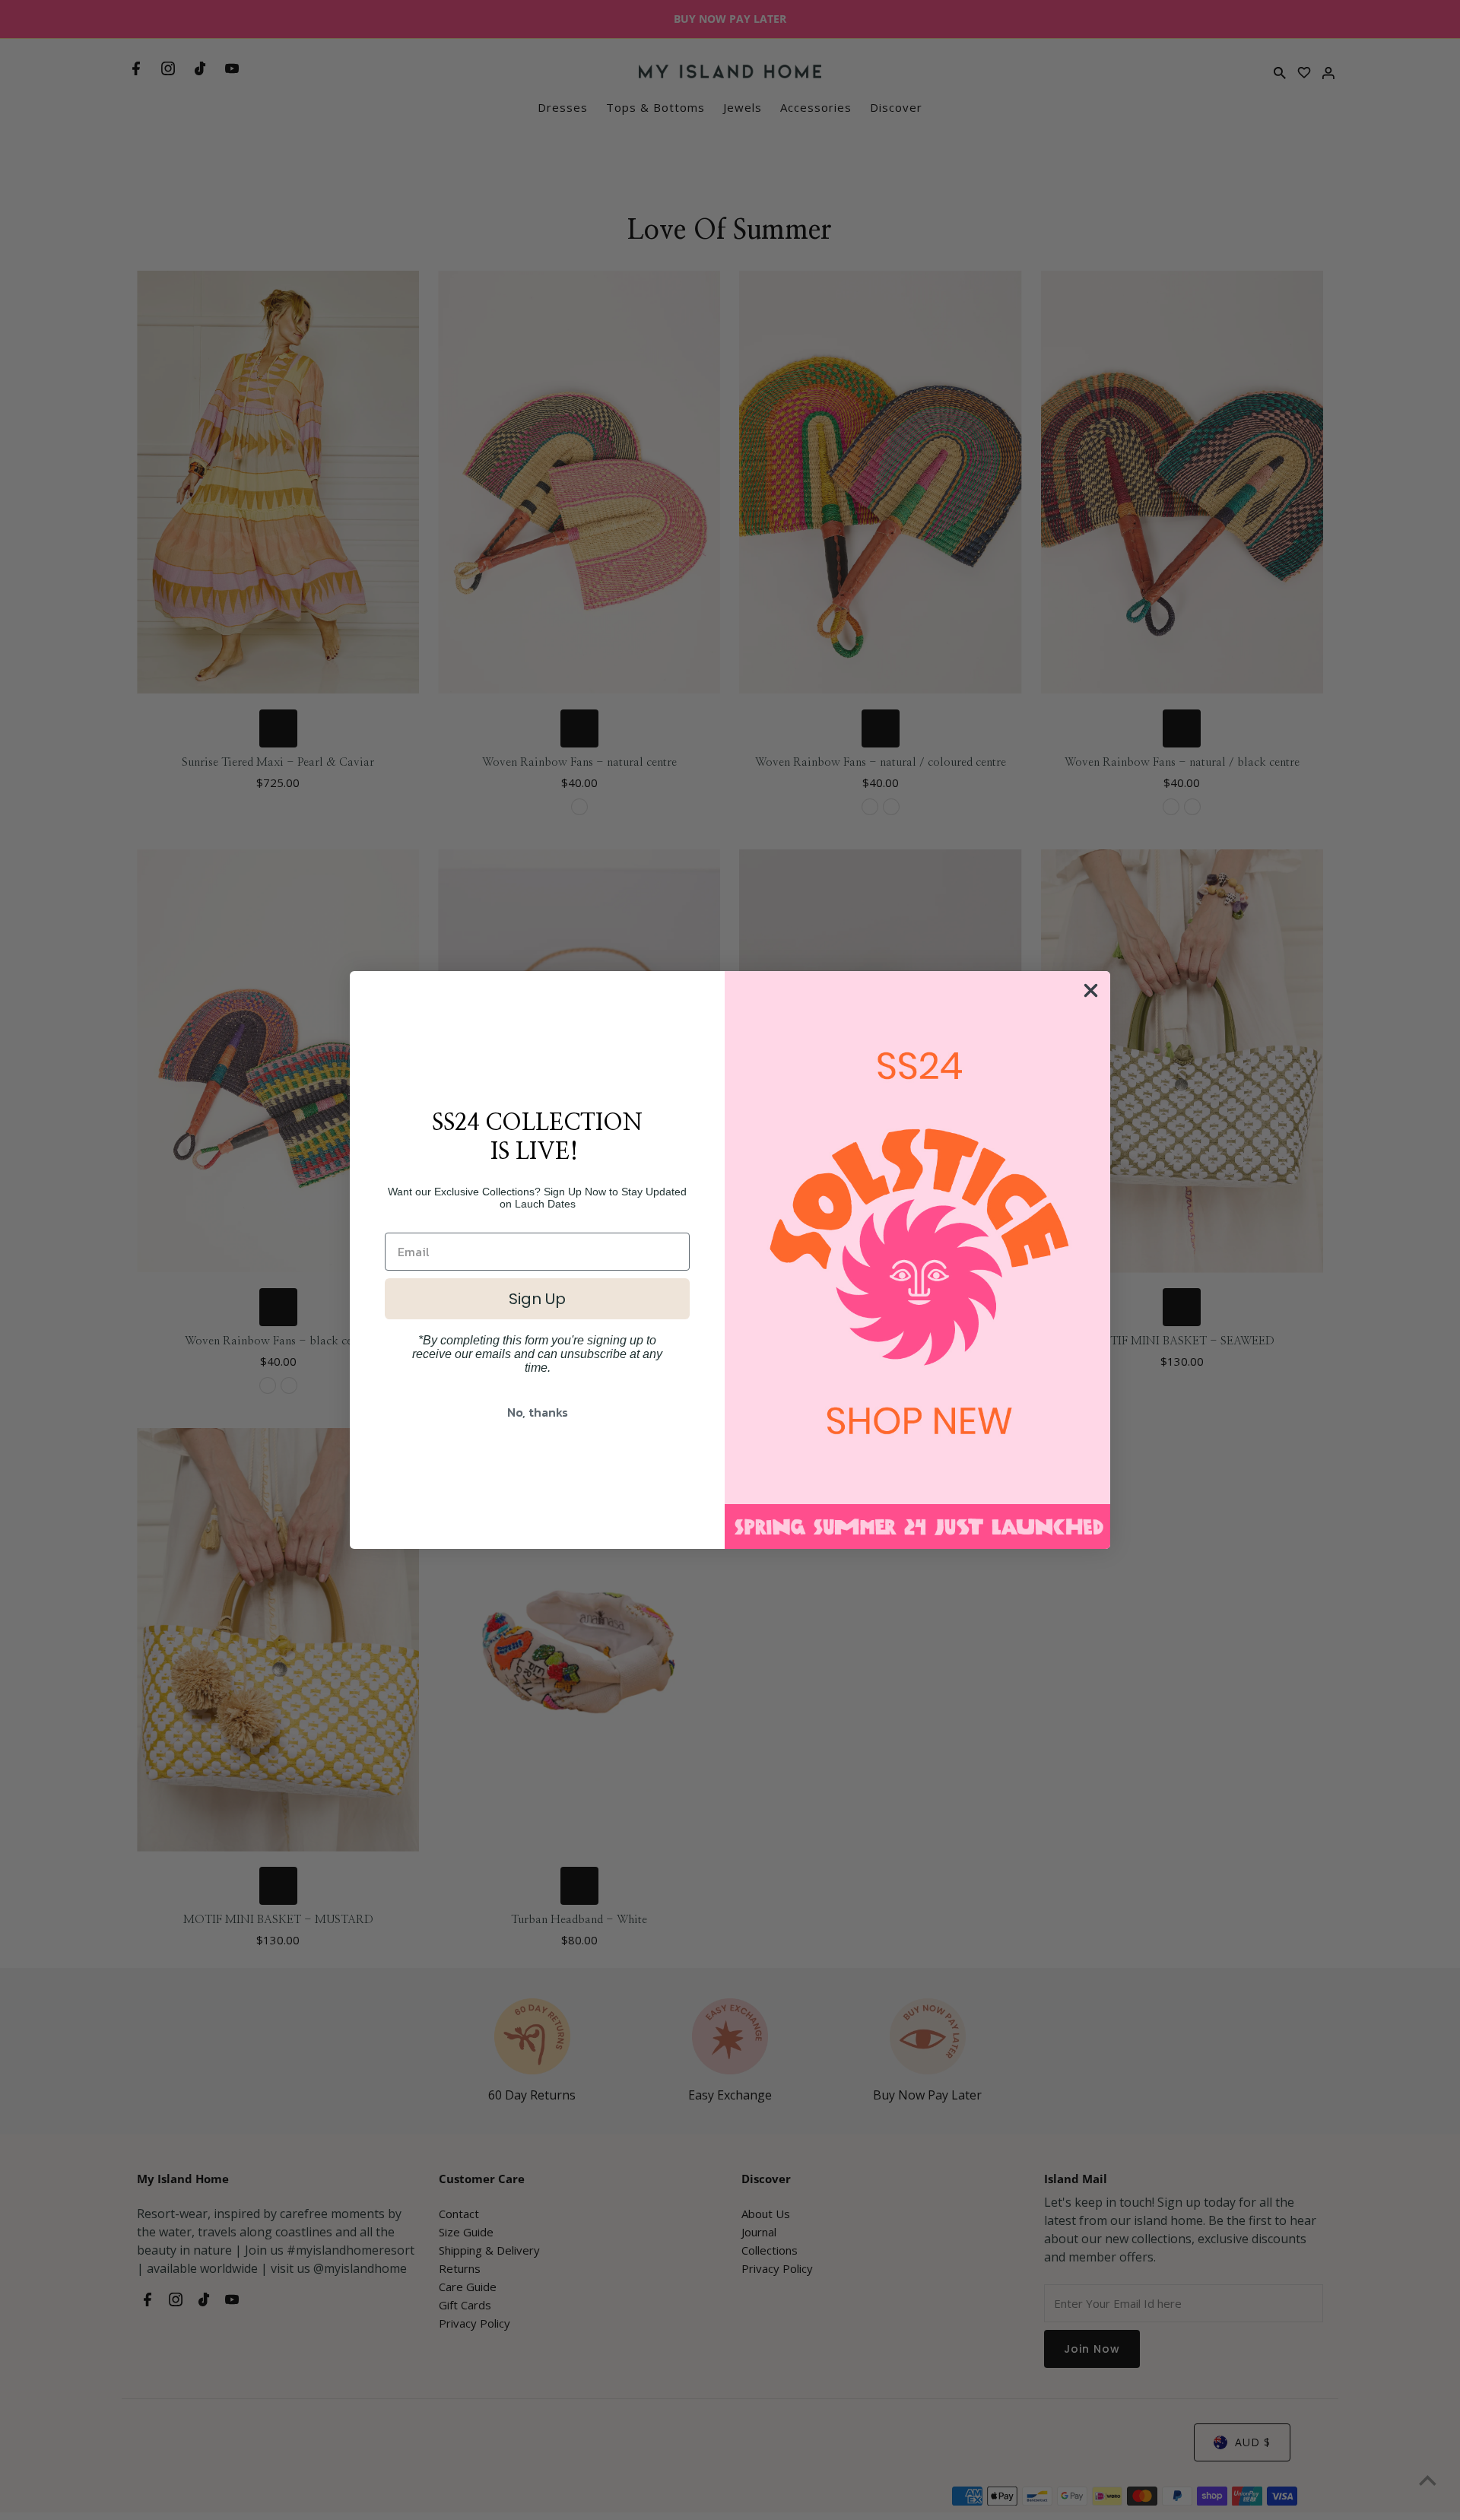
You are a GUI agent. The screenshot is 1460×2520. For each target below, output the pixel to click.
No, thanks (538, 1412)
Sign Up (537, 1299)
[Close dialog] (1091, 990)
